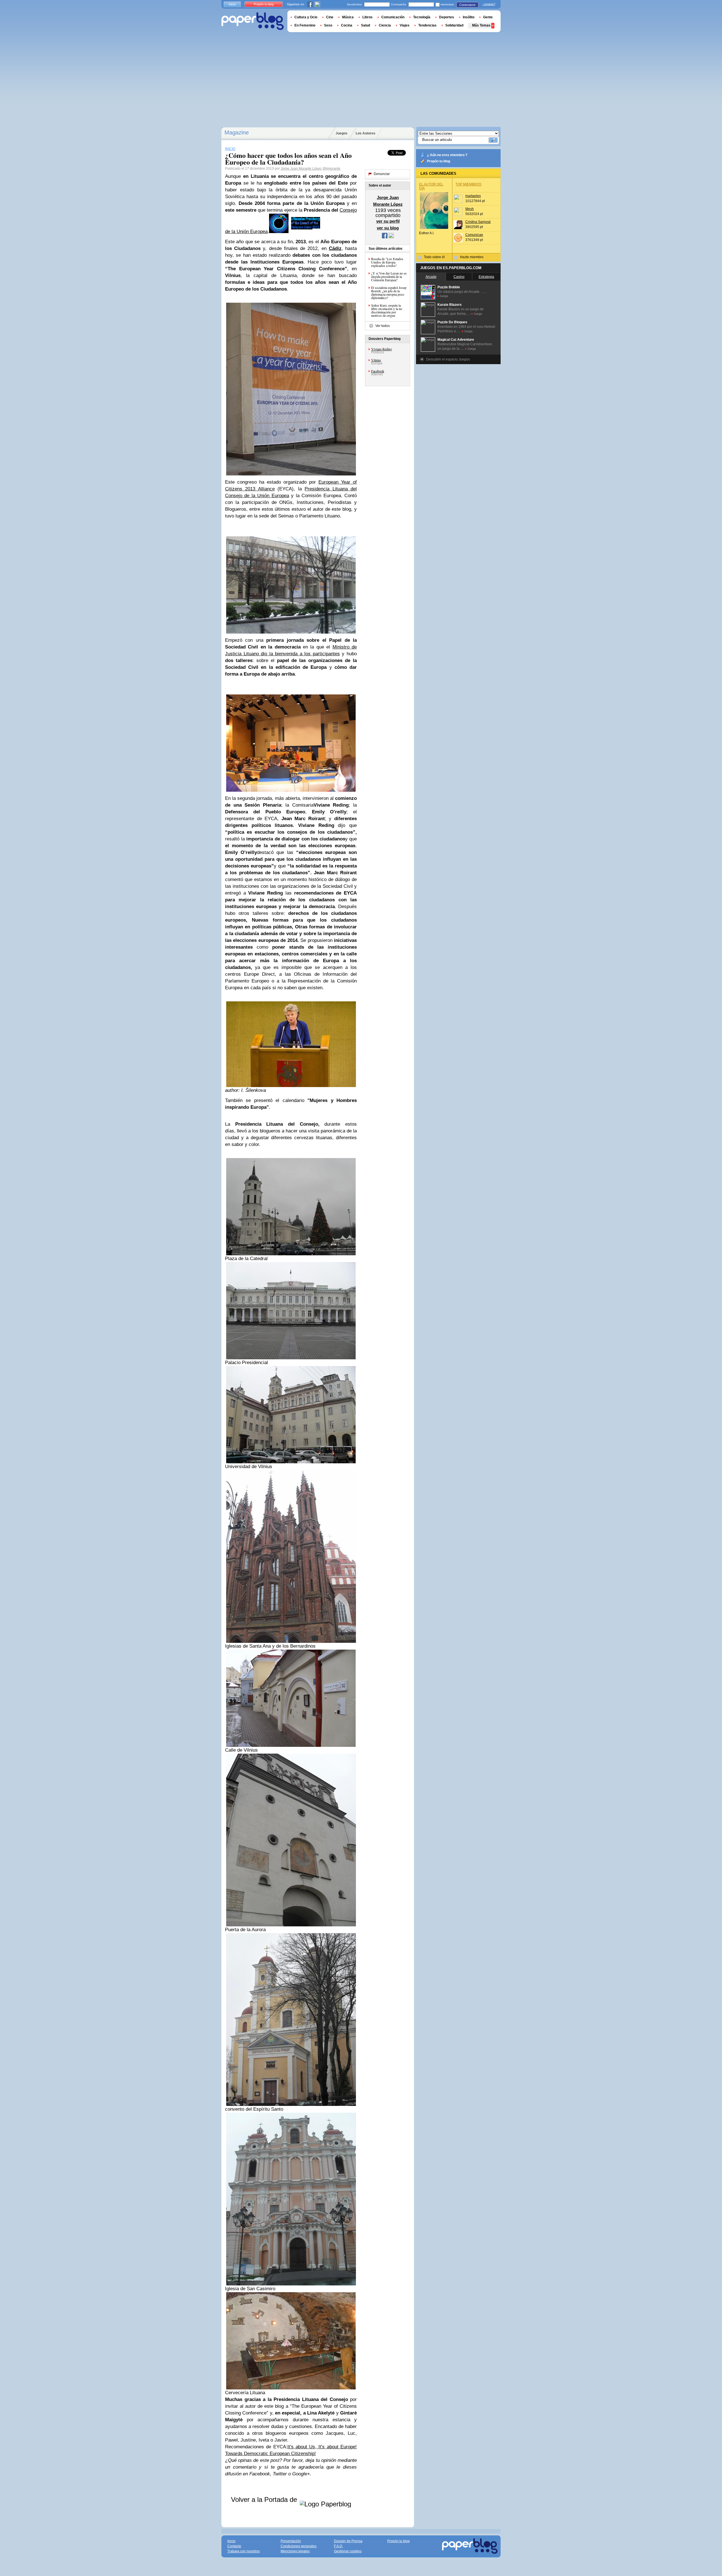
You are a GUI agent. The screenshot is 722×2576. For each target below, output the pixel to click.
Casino (459, 277)
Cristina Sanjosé (478, 222)
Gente (488, 17)
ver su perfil (388, 221)
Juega (444, 296)
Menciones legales (295, 2551)
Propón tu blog (439, 161)
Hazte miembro (472, 257)
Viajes (405, 25)
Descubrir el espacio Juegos (448, 359)
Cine (330, 17)
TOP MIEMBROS (468, 184)
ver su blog (388, 228)
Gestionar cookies (348, 2551)
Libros (367, 17)
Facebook (378, 371)
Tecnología (422, 17)
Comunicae (474, 235)
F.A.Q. (338, 2546)
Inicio (232, 4)
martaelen (473, 196)
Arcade (431, 277)
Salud (366, 25)
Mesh (470, 209)
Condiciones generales (299, 2546)
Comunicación (393, 17)
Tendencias (427, 25)
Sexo (328, 25)
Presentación (291, 2541)
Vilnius (376, 360)
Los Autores (366, 133)
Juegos (342, 133)
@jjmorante (332, 169)
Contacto (234, 2546)
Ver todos (383, 326)
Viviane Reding (382, 349)
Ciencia (385, 25)
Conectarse (467, 5)
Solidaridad (454, 25)
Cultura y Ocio (306, 17)
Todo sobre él (434, 257)
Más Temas (481, 25)
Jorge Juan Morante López (301, 169)
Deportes (447, 17)
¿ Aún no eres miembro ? (447, 155)
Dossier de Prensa (348, 2541)
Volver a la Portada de (265, 2499)
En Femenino (305, 25)
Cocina (347, 25)
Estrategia (486, 277)
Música (348, 17)
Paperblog (253, 21)
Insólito (469, 17)
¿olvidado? (489, 4)
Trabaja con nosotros (244, 2551)
